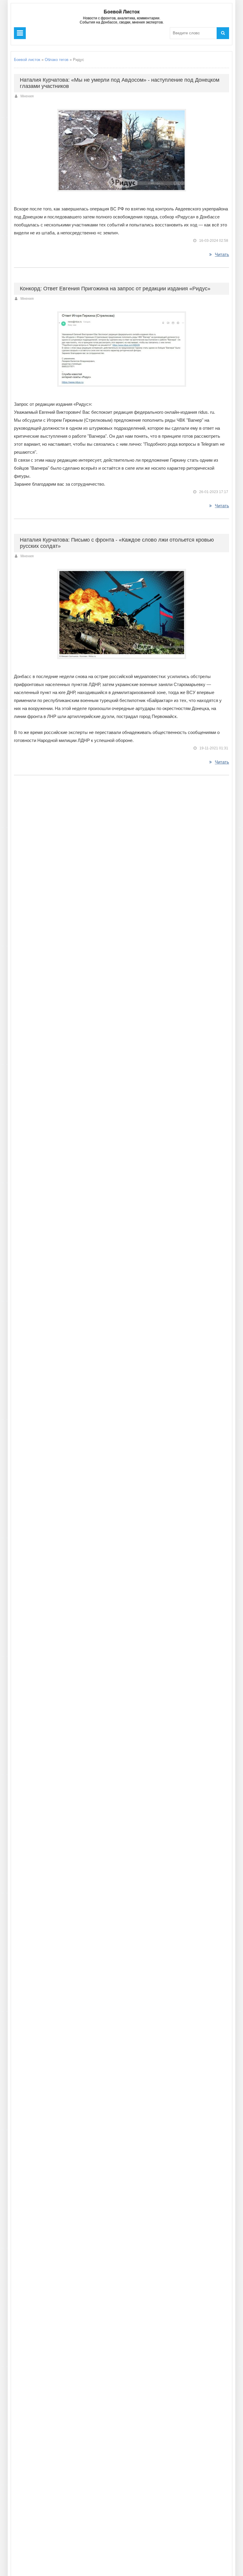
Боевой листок (27, 60)
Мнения (27, 96)
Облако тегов (57, 60)
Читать (222, 254)
